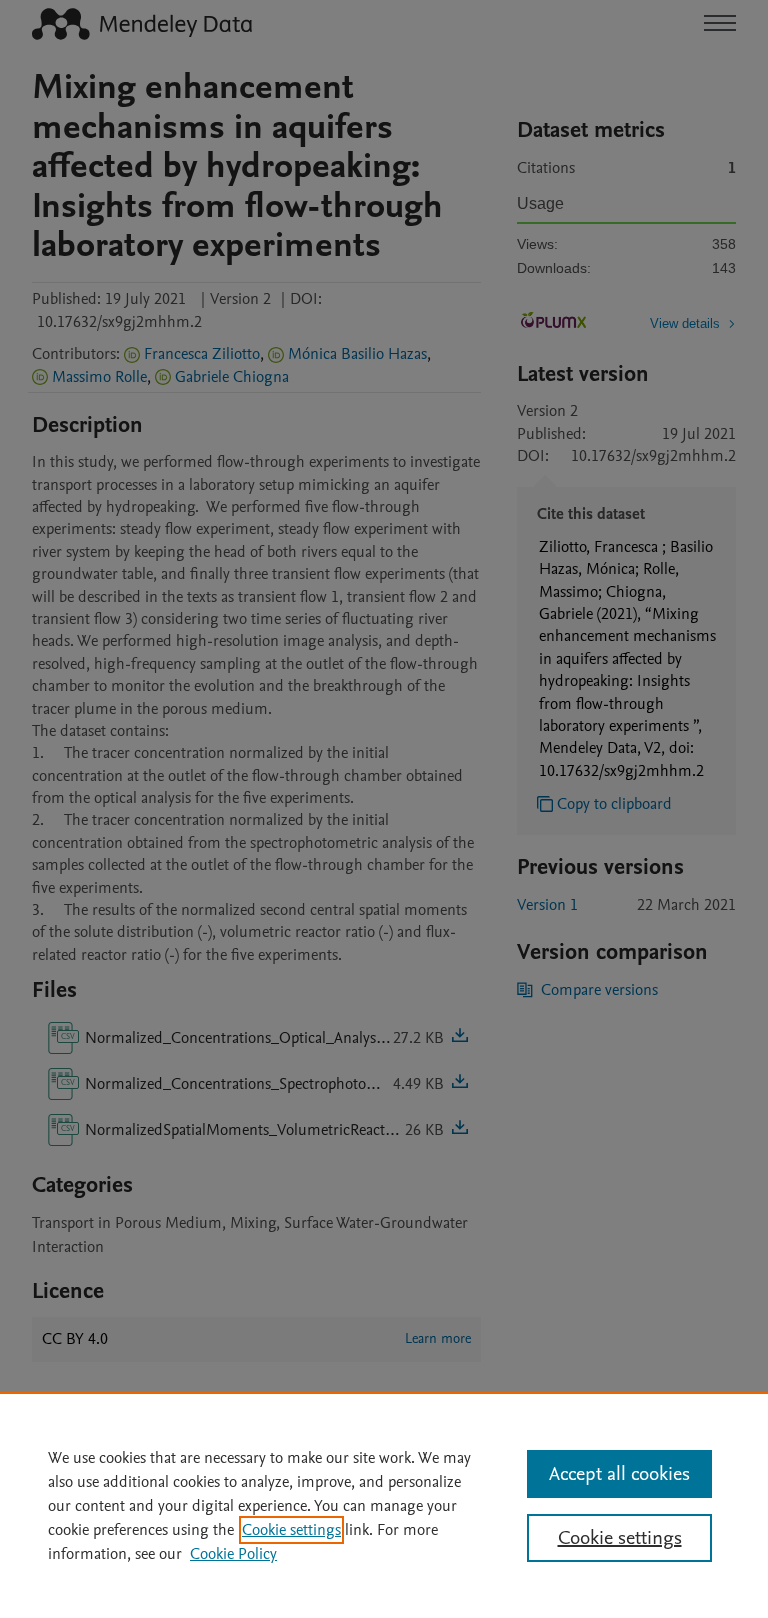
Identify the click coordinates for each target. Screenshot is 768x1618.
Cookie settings (291, 1530)
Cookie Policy (233, 1554)
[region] (384, 1505)
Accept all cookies (619, 1474)
